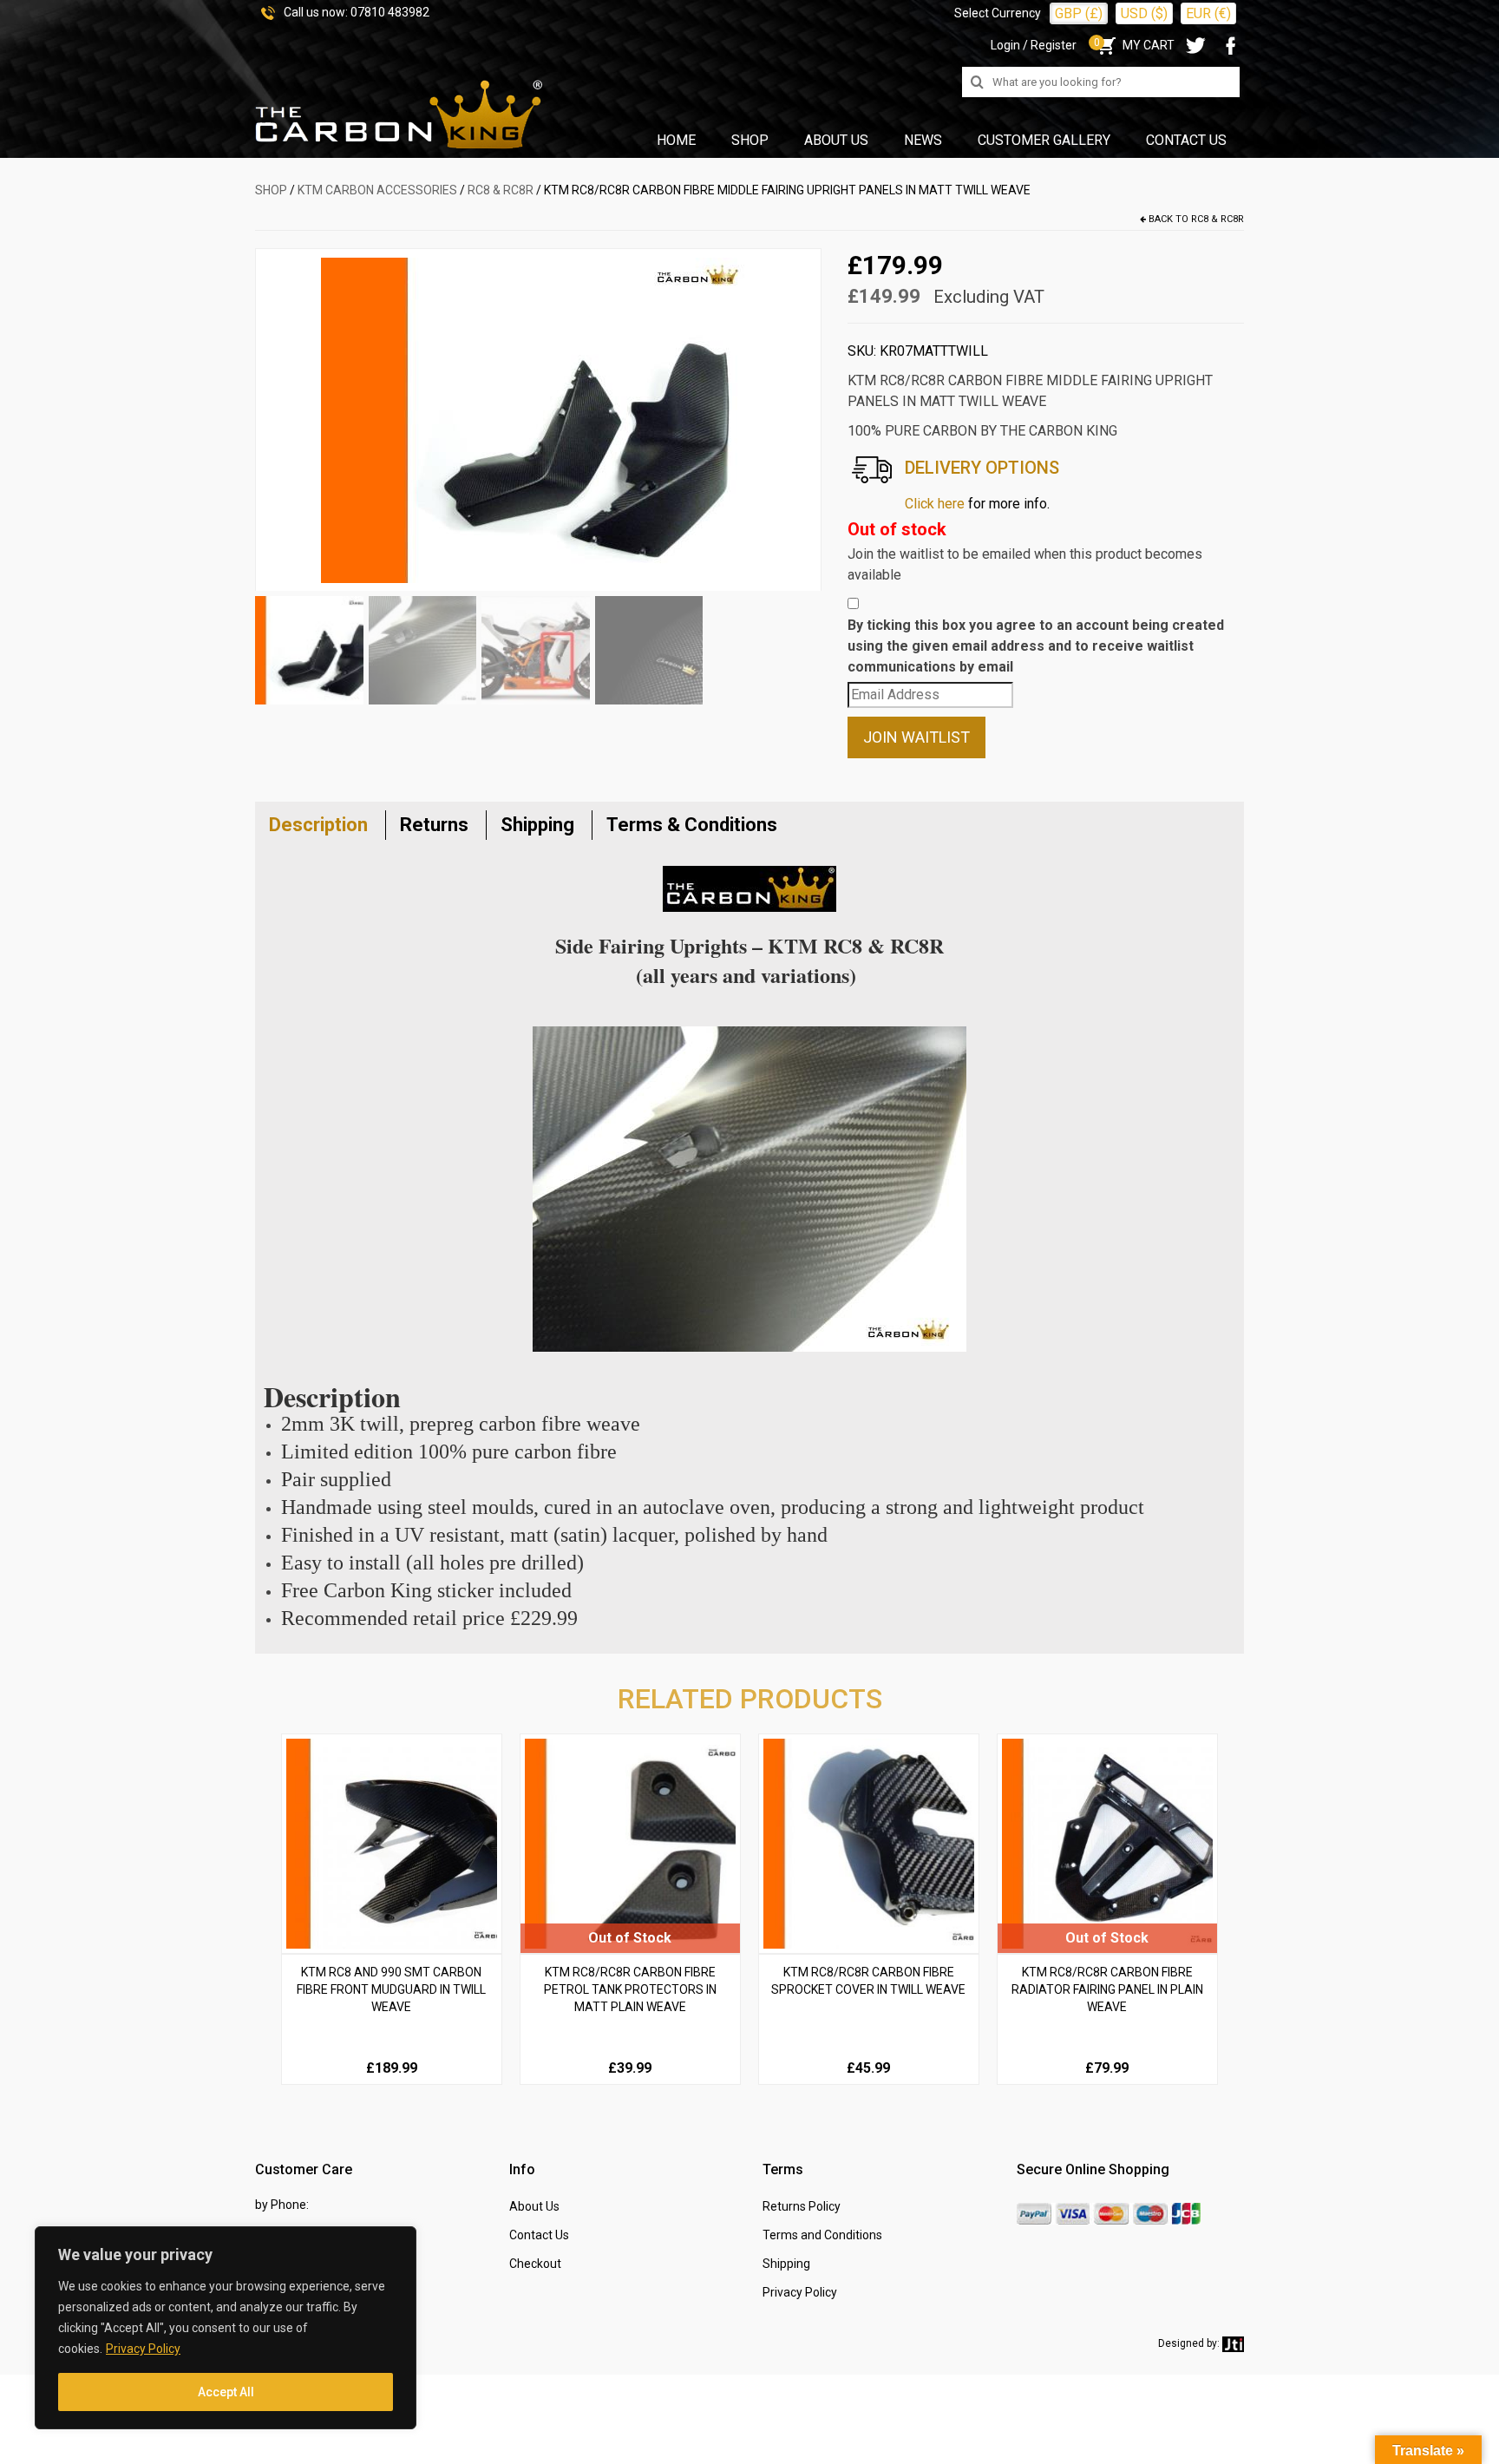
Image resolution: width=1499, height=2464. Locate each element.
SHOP (271, 190)
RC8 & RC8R (501, 190)
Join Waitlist (916, 737)
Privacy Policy (143, 2349)
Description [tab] (318, 825)
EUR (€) (1208, 13)
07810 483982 (390, 12)
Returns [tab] (434, 825)
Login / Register (1034, 45)
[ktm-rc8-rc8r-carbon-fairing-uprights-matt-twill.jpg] (538, 419)
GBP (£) (1079, 13)
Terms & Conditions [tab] (692, 825)
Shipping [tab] (537, 825)
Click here (935, 504)
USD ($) (1144, 13)
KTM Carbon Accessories (377, 190)
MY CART (1134, 45)
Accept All (226, 2392)
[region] (226, 2328)
